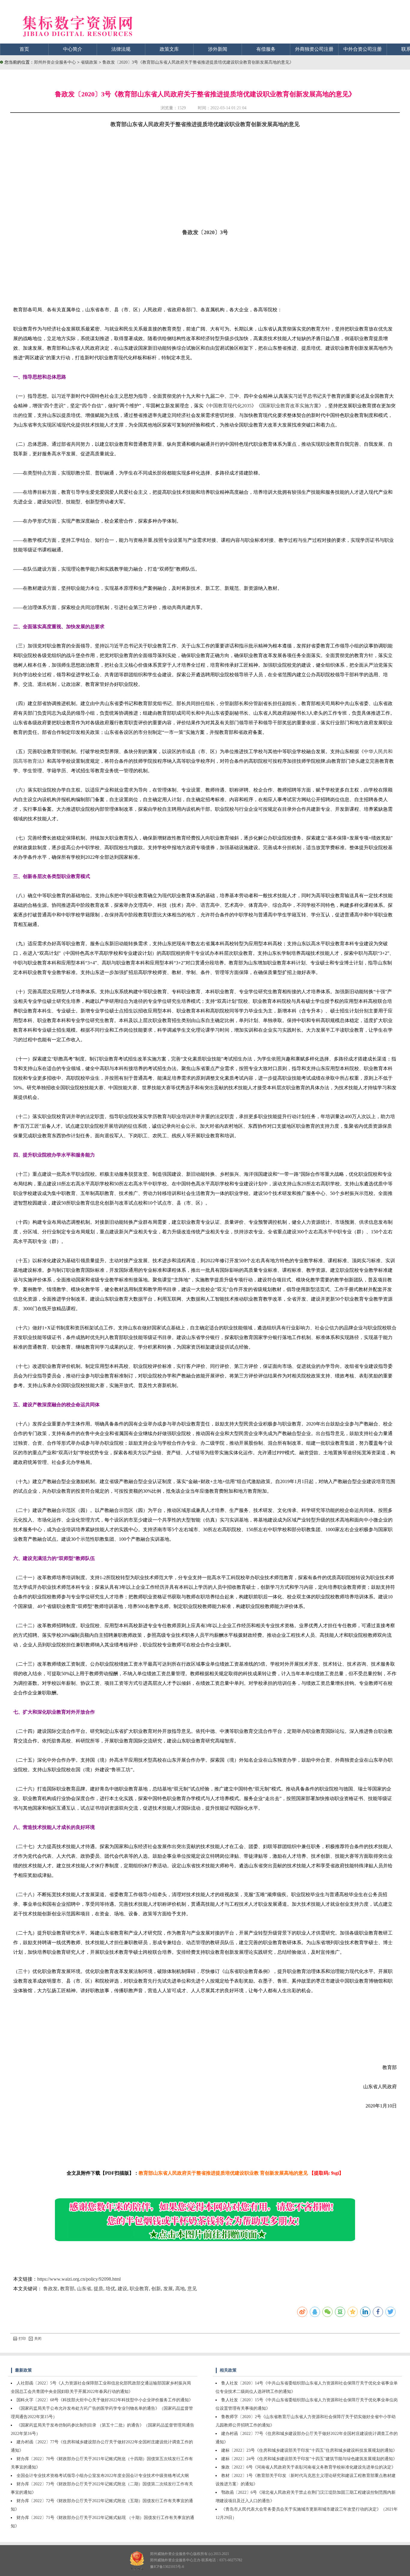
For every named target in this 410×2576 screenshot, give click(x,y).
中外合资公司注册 (363, 49)
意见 (192, 2289)
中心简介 (73, 49)
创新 (156, 2289)
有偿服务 (266, 49)
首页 (24, 49)
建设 (122, 2289)
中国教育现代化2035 (230, 406)
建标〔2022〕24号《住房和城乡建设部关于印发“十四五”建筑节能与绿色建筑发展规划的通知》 (309, 2459)
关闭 (38, 2339)
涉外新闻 (218, 49)
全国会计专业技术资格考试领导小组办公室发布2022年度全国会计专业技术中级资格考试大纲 (103, 2476)
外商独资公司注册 (314, 49)
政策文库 (169, 49)
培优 (110, 2289)
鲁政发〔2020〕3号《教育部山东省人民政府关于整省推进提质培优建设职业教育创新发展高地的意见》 (198, 62)
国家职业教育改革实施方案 (290, 406)
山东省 (84, 2289)
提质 (98, 2289)
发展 (168, 2289)
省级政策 (90, 62)
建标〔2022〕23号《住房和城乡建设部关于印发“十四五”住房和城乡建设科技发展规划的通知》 (309, 2450)
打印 (22, 2339)
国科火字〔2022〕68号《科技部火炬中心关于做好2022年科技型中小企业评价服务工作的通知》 (105, 2400)
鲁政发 (50, 2289)
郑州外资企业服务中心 (55, 62)
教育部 (67, 2289)
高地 (180, 2289)
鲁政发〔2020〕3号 (205, 232)
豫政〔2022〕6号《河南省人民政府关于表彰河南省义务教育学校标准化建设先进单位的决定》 (308, 2467)
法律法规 (121, 49)
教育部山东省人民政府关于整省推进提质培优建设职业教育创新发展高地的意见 (205, 124)
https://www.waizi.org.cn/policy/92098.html (79, 2279)
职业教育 (139, 2289)
